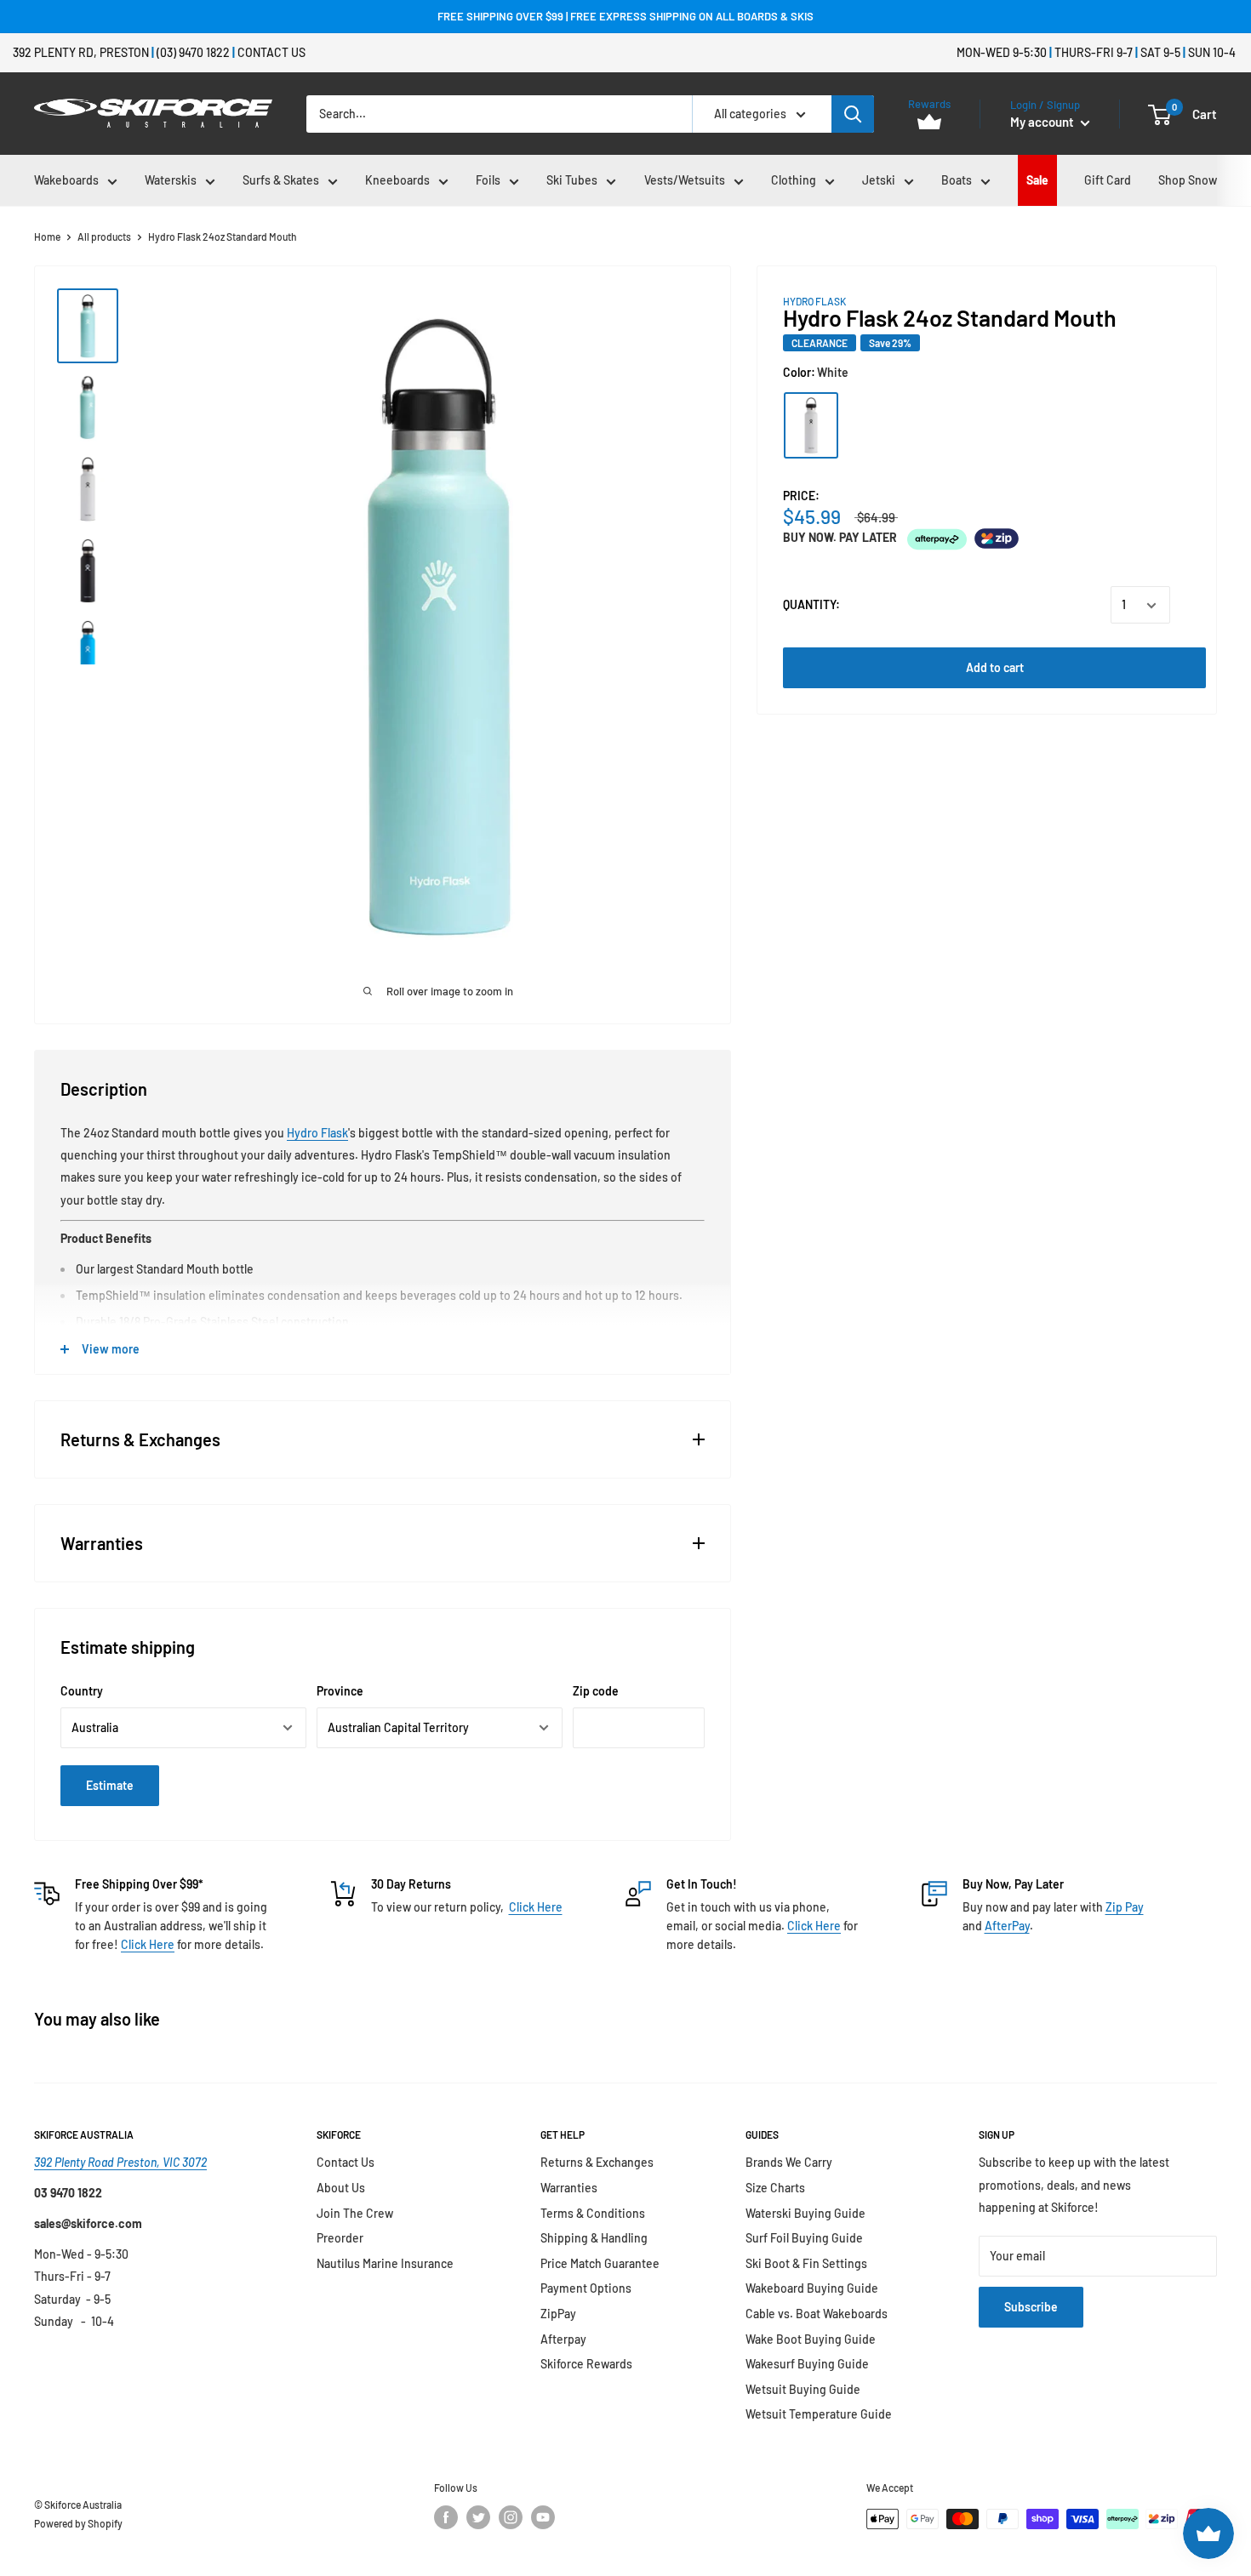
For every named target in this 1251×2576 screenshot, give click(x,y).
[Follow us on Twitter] (478, 2517)
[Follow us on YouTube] (543, 2517)
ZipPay (558, 2314)
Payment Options (586, 2288)
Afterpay (563, 2339)
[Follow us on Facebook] (446, 2517)
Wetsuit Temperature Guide (819, 2414)
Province (340, 1691)
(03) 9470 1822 (193, 52)
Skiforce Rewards (586, 2364)
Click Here (148, 1944)
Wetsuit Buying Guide (803, 2389)
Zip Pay (1125, 1907)
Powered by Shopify (78, 2523)
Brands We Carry (789, 2162)
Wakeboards (66, 180)
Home (47, 237)
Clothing (794, 180)
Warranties (569, 2188)
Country (82, 1691)
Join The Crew (355, 2213)
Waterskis (171, 180)
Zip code (596, 1691)
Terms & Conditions (593, 2213)
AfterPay (1007, 1926)
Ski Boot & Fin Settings (806, 2263)
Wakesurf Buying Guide (807, 2364)
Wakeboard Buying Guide (812, 2288)
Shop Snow (1188, 180)
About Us (341, 2188)
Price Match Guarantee (600, 2263)
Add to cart (995, 668)
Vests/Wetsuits (685, 180)
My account (1043, 122)
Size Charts (775, 2188)
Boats (957, 180)
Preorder (340, 2238)
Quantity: (811, 605)
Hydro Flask (317, 1133)
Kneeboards (397, 180)
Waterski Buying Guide (805, 2213)
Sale (1037, 180)
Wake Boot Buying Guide (811, 2339)
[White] (811, 425)
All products (104, 237)
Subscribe (1031, 2307)
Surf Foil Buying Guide (804, 2238)
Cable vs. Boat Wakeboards (817, 2314)
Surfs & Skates (281, 180)
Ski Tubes (572, 180)
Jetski (879, 180)
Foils (488, 180)
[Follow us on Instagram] (511, 2517)
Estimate (110, 1785)
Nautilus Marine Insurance (385, 2263)
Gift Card (1108, 180)
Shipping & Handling (594, 2238)
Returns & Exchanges (597, 2162)
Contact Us (271, 52)
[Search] (853, 114)
